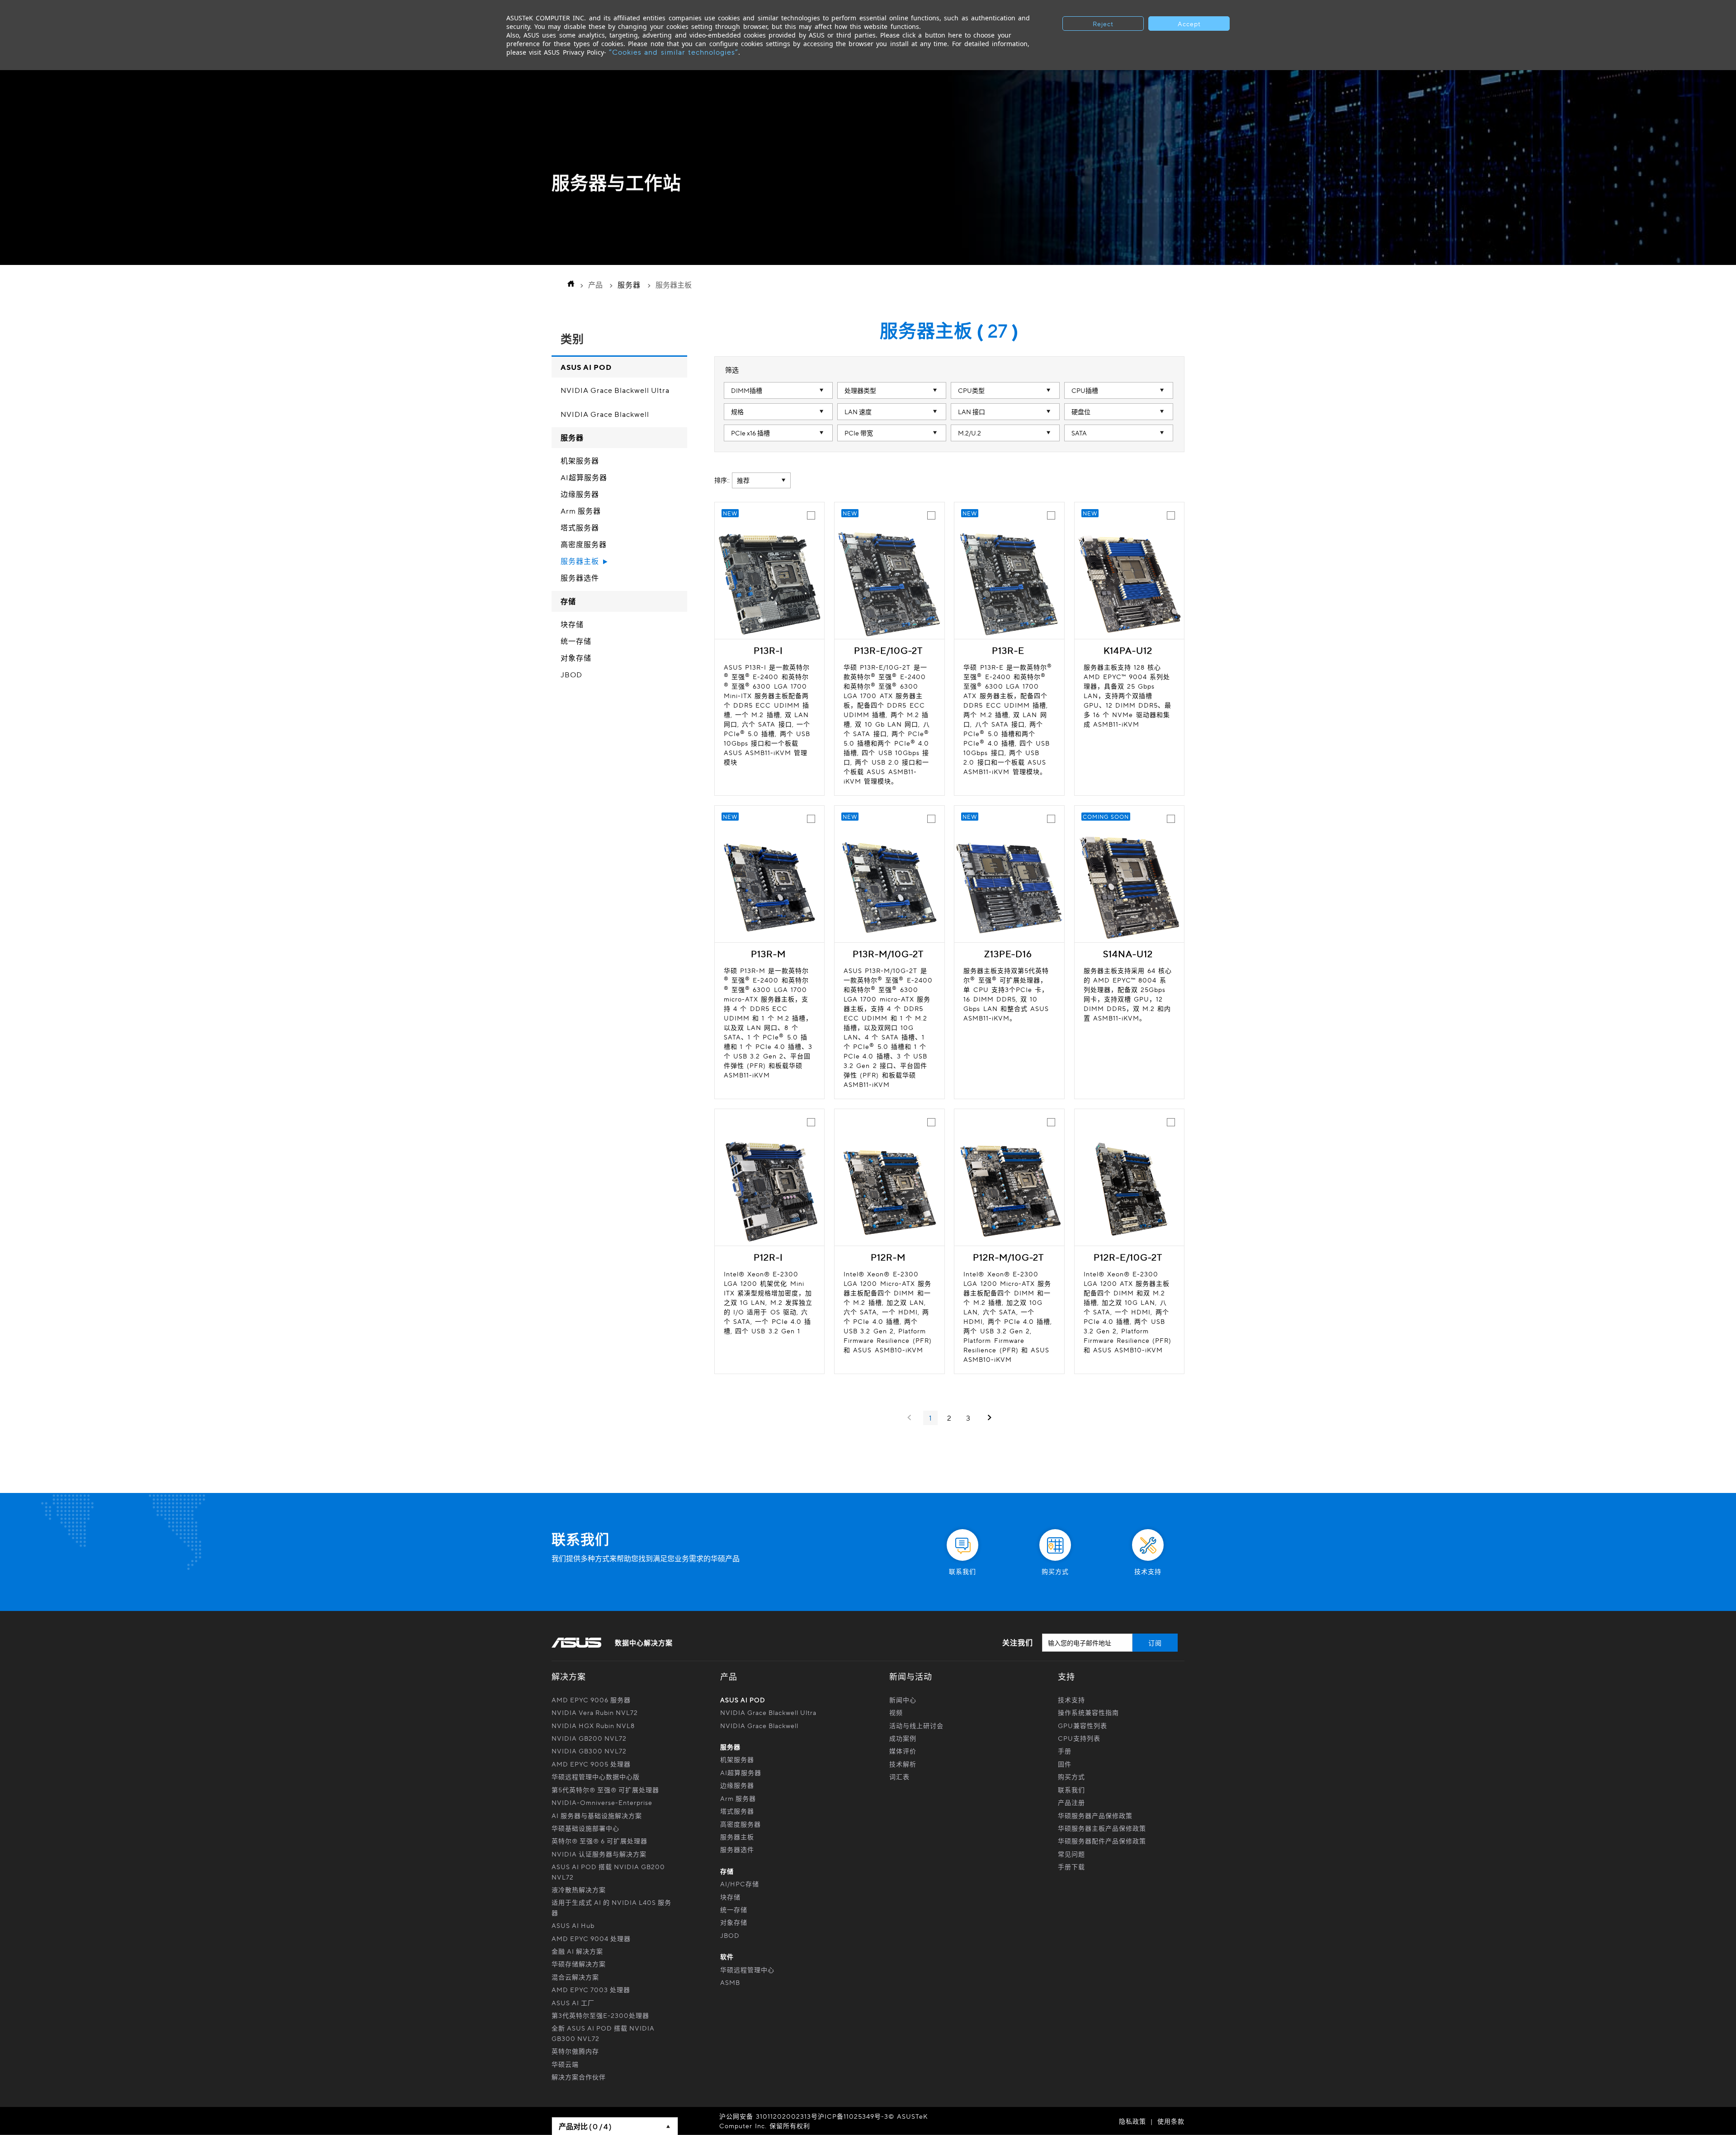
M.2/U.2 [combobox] (969, 433)
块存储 (572, 625)
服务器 (629, 285)
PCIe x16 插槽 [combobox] (750, 433)
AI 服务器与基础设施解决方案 (597, 1815)
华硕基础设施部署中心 (585, 1828)
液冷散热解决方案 (579, 1889)
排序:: (722, 480)
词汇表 (899, 1776)
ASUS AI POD (586, 367)
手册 (1065, 1751)
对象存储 (576, 658)
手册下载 (1071, 1866)
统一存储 (576, 642)
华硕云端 (565, 2064)
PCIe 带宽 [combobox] (859, 433)
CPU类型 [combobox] (971, 390)
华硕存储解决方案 (579, 1964)
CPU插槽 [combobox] (1085, 390)
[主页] (568, 285)
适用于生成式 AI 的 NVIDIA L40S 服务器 (611, 1907)
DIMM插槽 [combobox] (747, 390)
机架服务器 (580, 461)
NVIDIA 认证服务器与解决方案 (599, 1854)
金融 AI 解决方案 (577, 1951)
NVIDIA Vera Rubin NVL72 (595, 1712)
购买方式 (1071, 1776)
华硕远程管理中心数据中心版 (596, 1776)
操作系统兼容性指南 (1088, 1712)
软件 (727, 1956)
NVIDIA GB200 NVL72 (589, 1738)
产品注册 (1071, 1802)
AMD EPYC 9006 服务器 (591, 1700)
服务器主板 (580, 562)
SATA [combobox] (1079, 433)
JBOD (571, 675)
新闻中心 (903, 1700)
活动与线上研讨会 (916, 1725)
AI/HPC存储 (740, 1884)
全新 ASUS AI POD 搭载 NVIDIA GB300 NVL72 (603, 2033)
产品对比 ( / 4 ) (585, 2126)
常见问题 (1071, 1854)
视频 (896, 1712)
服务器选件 (580, 578)
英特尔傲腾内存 (575, 2051)
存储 (568, 601)
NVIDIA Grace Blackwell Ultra (615, 391)
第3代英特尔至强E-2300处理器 (600, 2015)
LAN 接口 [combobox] (972, 411)
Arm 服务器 (581, 511)
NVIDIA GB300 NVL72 (589, 1751)
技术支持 (1071, 1700)
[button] (1713, 1493)
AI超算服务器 (584, 478)
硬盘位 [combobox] (1081, 411)
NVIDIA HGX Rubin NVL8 (593, 1725)
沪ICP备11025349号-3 (853, 2116)
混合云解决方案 (575, 1977)
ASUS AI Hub (573, 1925)
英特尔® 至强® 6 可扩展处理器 (599, 1841)
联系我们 (1071, 1790)
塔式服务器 (580, 528)
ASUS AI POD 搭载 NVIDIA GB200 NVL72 (608, 1871)
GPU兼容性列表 (1083, 1725)
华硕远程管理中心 (747, 1970)
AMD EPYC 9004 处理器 (591, 1938)
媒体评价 (903, 1751)
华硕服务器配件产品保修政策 (1102, 1841)
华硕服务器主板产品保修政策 (1102, 1828)
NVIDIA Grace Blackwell (605, 415)
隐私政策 (1132, 2121)
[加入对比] (811, 515)
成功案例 (903, 1738)
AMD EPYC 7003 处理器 (591, 1989)
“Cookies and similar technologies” (674, 52)
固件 (1065, 1764)
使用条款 (1171, 2121)
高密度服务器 (584, 545)
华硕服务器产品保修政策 (1095, 1815)
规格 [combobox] (737, 411)
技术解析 (903, 1764)
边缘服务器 (580, 495)
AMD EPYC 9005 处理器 (591, 1764)
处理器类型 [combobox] (860, 390)
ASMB (730, 1982)
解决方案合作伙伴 (579, 2077)
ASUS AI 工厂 (573, 2003)
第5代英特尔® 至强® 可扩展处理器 (605, 1790)
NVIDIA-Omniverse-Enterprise (602, 1802)
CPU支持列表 (1079, 1738)
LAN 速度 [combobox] (858, 411)
